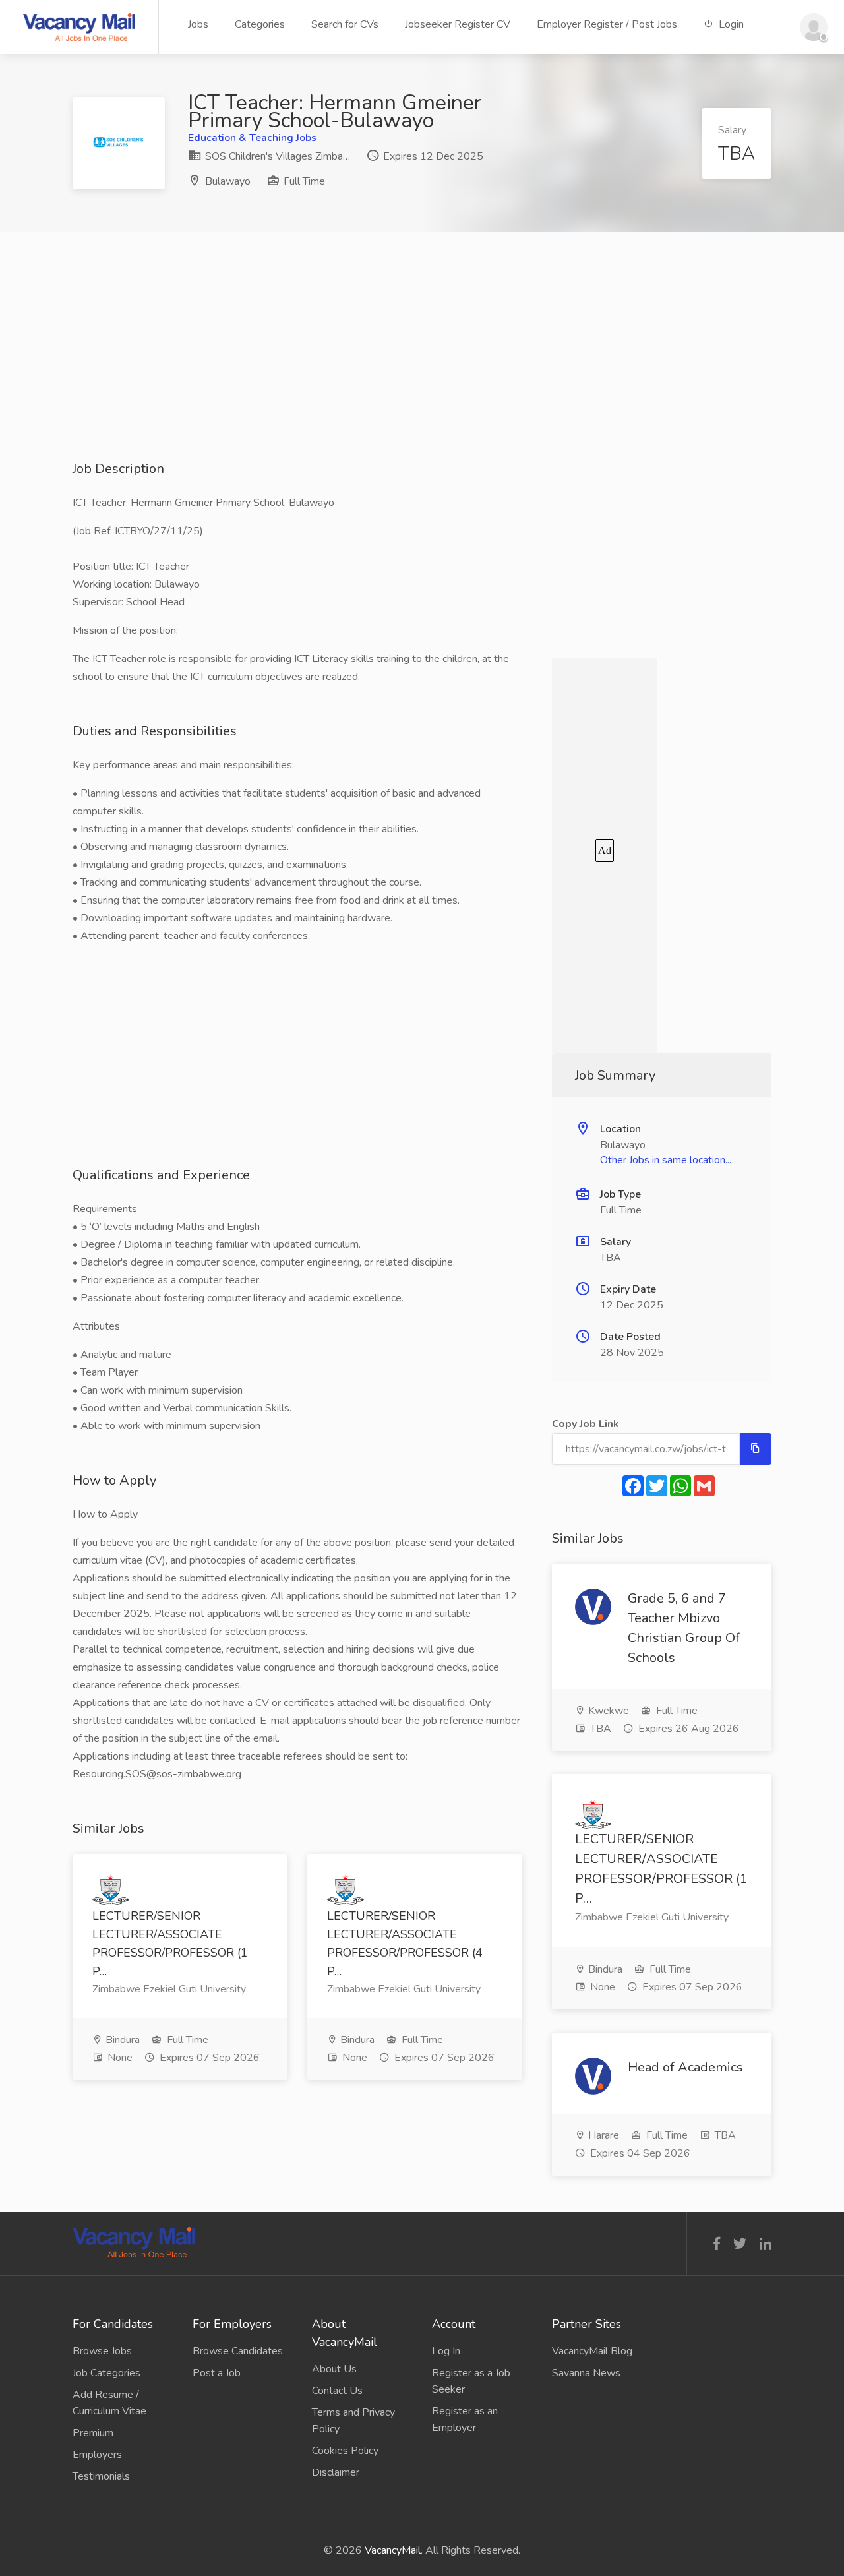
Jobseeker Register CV (458, 24)
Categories (260, 24)
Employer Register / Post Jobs (607, 24)
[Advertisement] (422, 367)
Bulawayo (228, 181)
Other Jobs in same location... (666, 1160)
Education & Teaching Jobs (252, 138)
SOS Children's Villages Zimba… (276, 156)
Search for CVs (345, 24)
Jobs (198, 24)
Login (730, 24)
